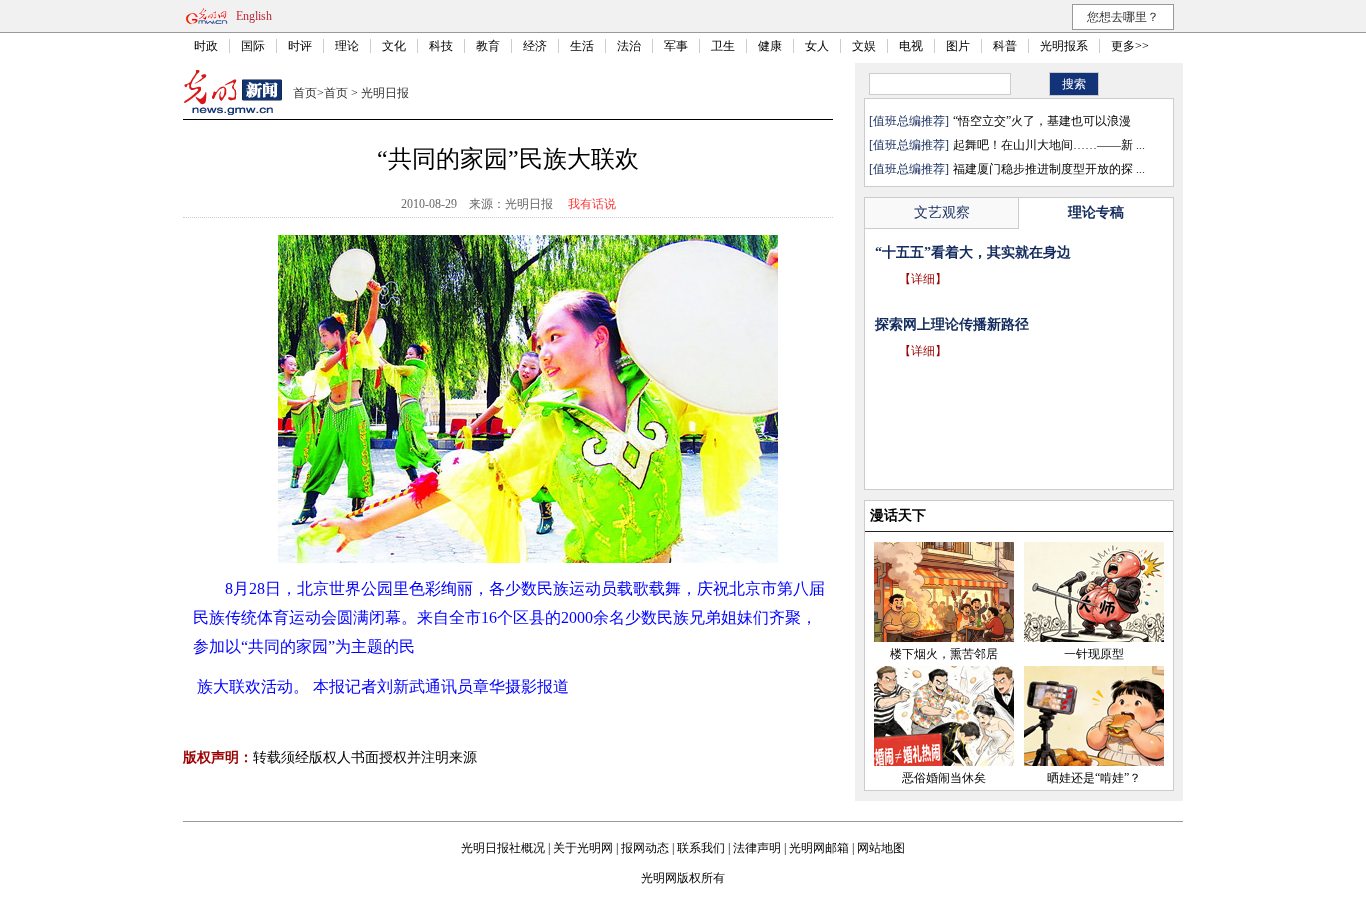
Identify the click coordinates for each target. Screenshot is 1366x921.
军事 (676, 46)
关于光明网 (583, 848)
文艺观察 (942, 212)
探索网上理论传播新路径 (952, 324)
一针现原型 (1094, 654)
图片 (958, 46)
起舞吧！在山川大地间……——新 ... (1049, 145)
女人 (817, 46)
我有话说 (592, 204)
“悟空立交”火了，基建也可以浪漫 (1042, 121)
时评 (300, 46)
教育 (488, 46)
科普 (1005, 46)
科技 (441, 46)
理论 (347, 46)
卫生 (723, 46)
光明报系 (1064, 46)
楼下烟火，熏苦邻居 (944, 654)
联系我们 (701, 848)
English (254, 16)
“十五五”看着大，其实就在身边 (973, 252)
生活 (582, 46)
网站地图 (881, 848)
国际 (253, 46)
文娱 (864, 46)
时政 (206, 46)
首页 (305, 93)
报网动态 (645, 848)
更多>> (1130, 46)
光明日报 (385, 93)
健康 (770, 46)
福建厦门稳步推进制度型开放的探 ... (1049, 169)
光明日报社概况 (503, 848)
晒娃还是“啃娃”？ (1094, 778)
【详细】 (923, 279)
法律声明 (757, 848)
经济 (535, 46)
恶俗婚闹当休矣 (944, 778)
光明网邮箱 (819, 848)
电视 (911, 46)
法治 (629, 46)
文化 (394, 46)
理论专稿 (1096, 212)
